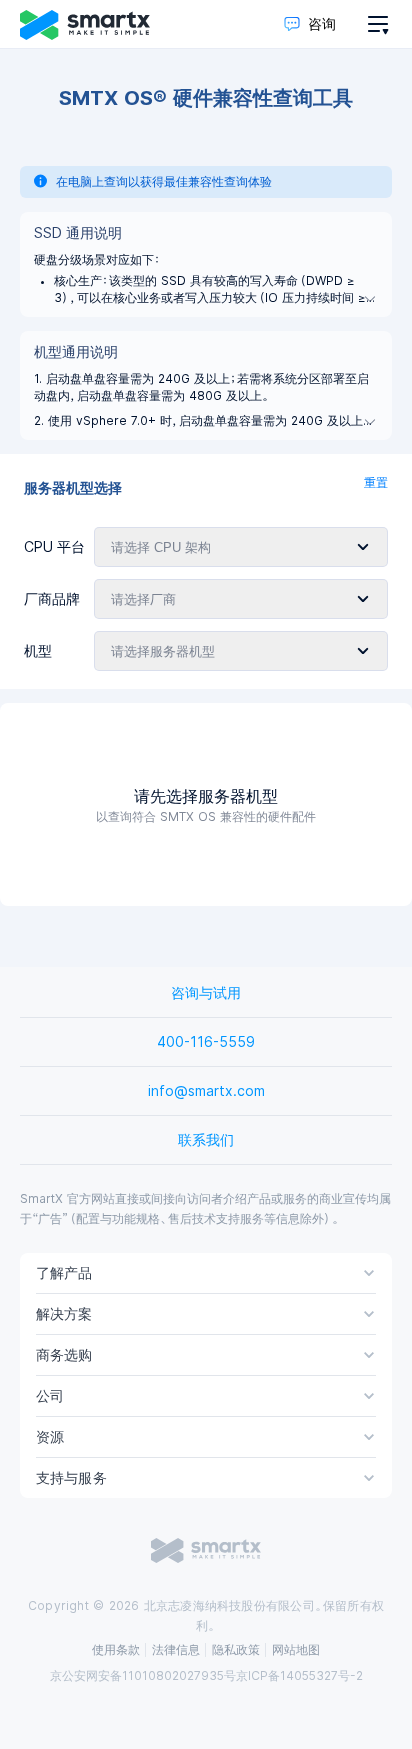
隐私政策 (236, 1650)
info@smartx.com (206, 1091)
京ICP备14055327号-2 (299, 1676)
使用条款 (116, 1650)
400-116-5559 (206, 1042)
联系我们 (206, 1140)
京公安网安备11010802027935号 (143, 1676)
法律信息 (176, 1650)
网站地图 (296, 1650)
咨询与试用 (206, 993)
